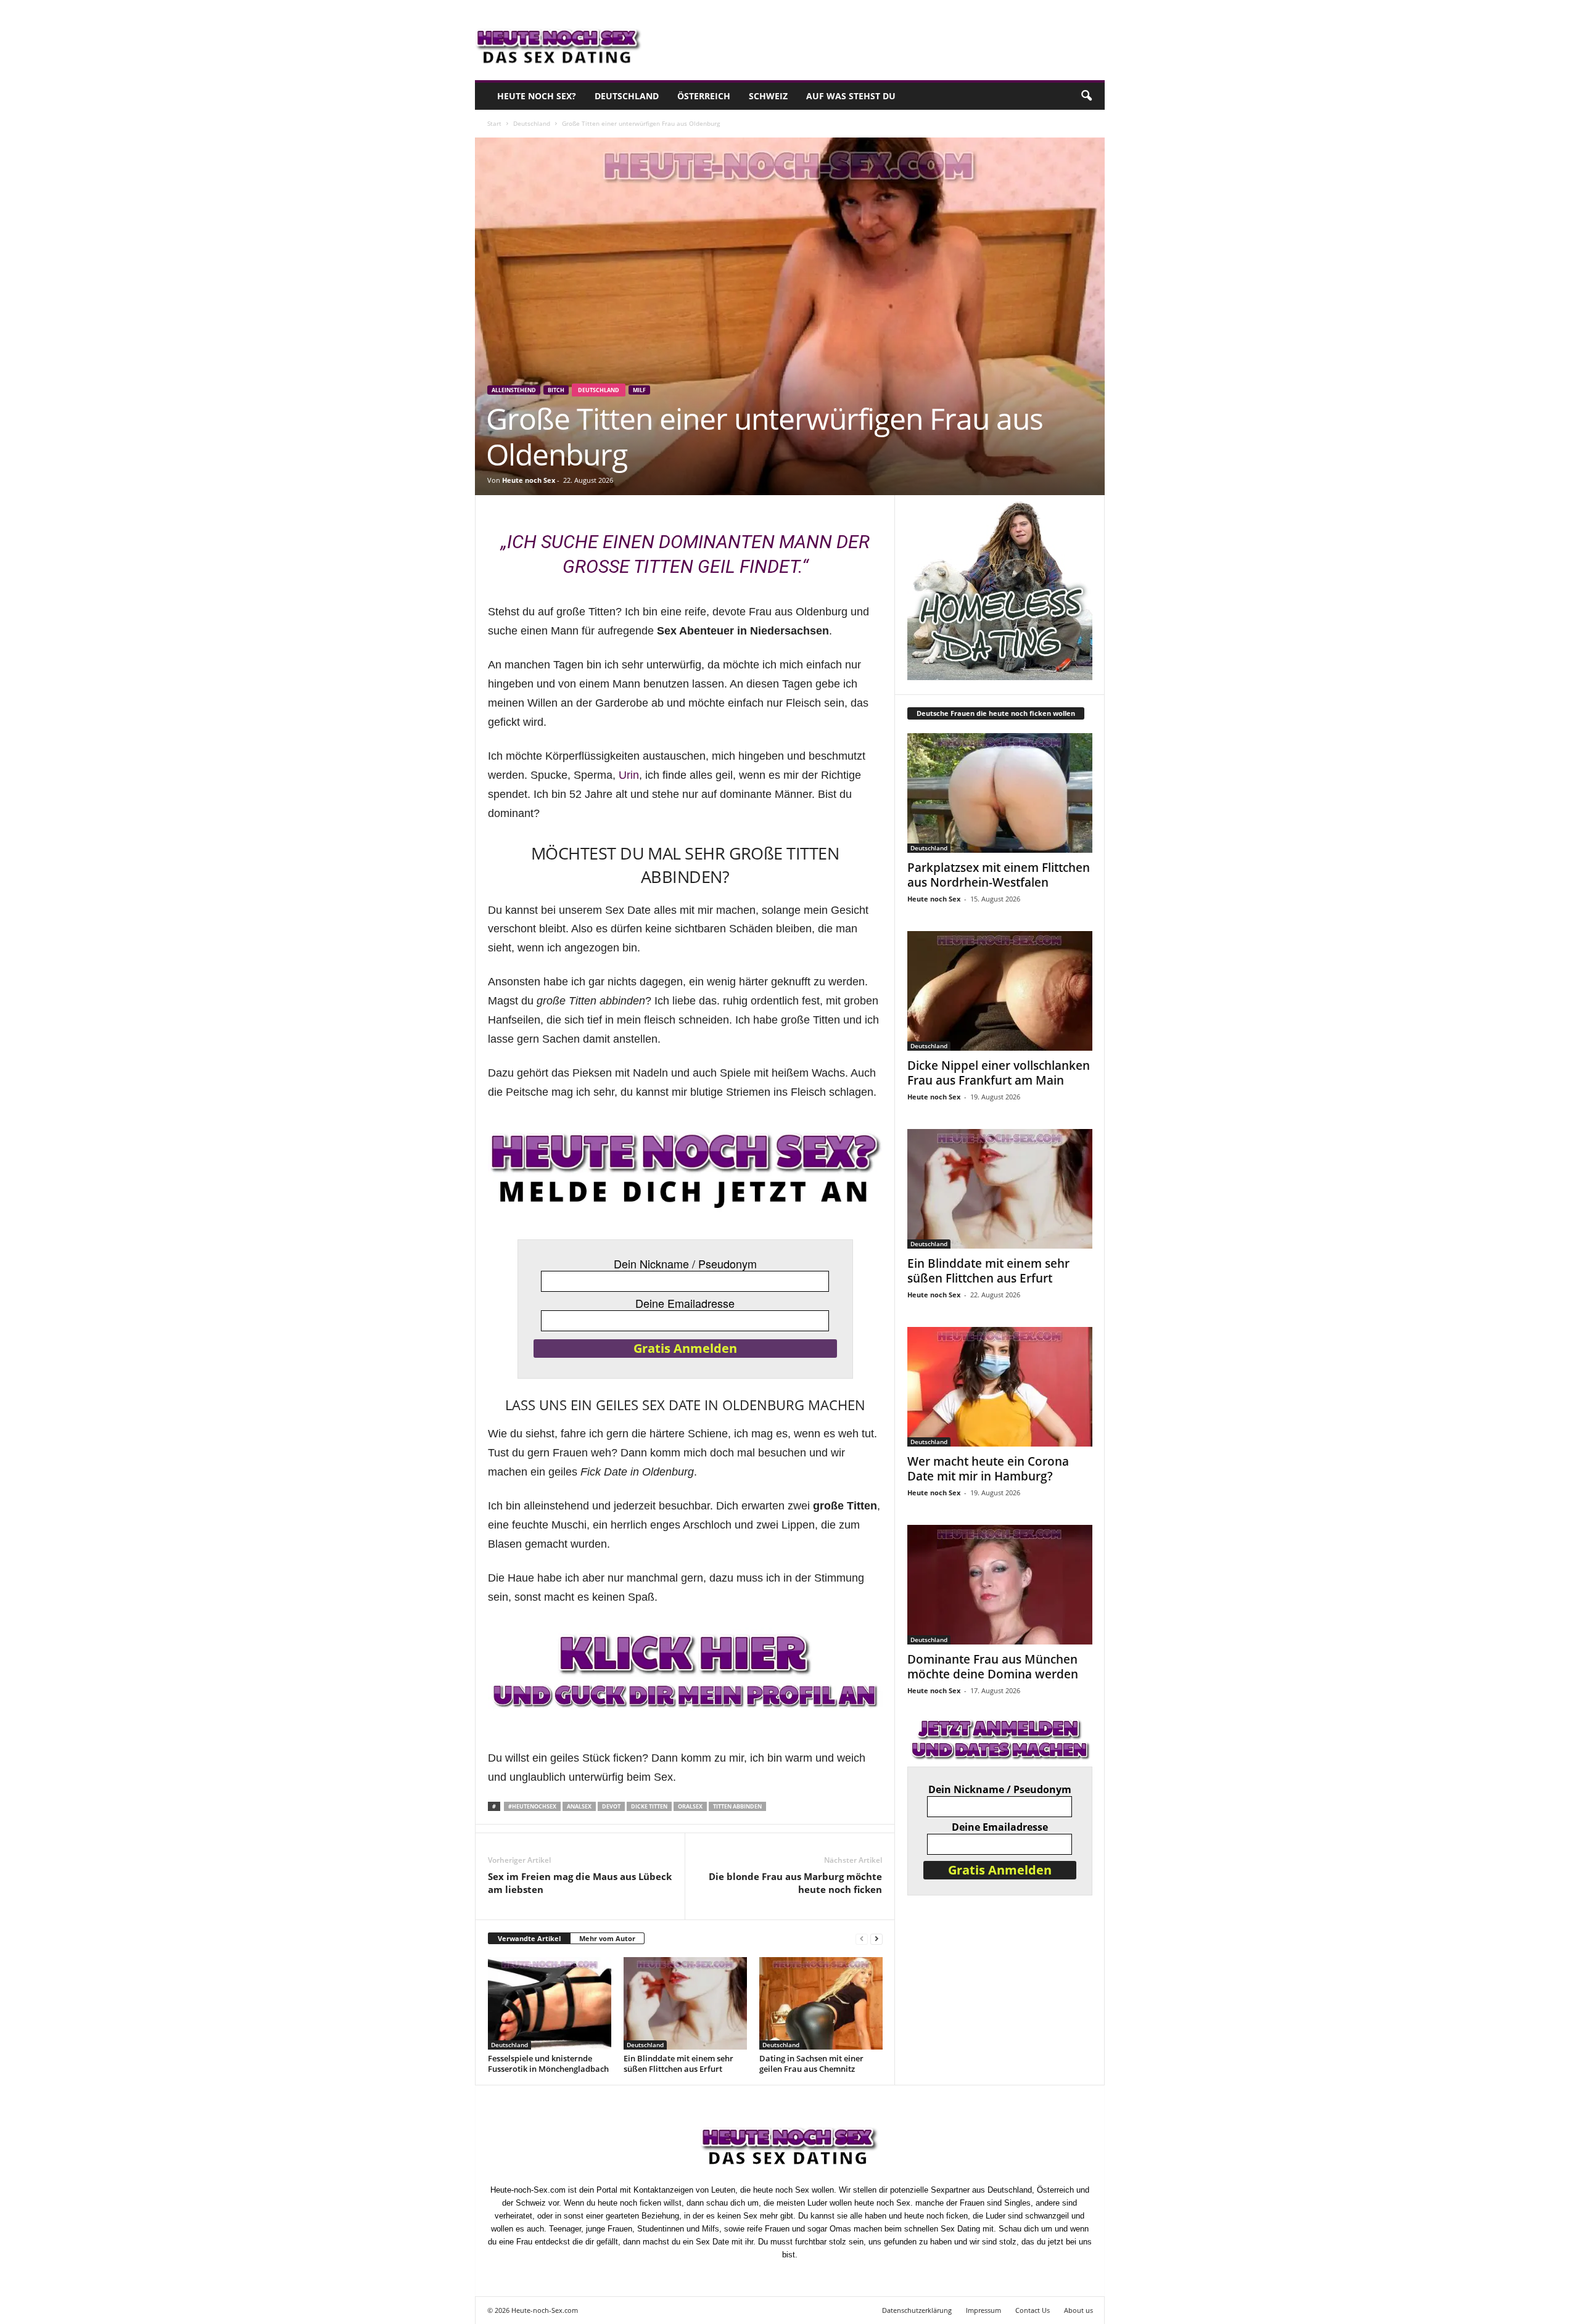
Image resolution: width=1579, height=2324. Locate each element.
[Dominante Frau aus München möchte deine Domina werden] (1000, 1585)
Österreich (704, 96)
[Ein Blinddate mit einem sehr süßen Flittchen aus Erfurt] (685, 2003)
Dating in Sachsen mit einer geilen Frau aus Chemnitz (811, 2063)
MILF (639, 390)
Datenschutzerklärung (917, 2310)
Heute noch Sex (529, 480)
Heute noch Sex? (537, 96)
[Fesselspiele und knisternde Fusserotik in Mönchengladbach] (550, 2003)
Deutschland (627, 96)
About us (1078, 2310)
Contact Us (1033, 2310)
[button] (1086, 96)
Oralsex (690, 1806)
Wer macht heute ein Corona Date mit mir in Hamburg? (988, 1469)
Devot (611, 1806)
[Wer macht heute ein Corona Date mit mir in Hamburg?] (1000, 1387)
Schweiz (768, 96)
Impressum (983, 2310)
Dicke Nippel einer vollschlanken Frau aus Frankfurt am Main (999, 1073)
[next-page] (876, 1939)
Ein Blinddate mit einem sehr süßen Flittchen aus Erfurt (678, 2063)
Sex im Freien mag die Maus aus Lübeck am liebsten (580, 1883)
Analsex (579, 1806)
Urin (629, 775)
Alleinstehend (514, 390)
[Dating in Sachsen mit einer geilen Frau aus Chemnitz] (821, 2003)
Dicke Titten (649, 1806)
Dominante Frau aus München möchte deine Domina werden (993, 1667)
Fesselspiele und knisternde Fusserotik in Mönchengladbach (548, 2063)
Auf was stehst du (851, 96)
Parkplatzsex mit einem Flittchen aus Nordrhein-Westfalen (999, 875)
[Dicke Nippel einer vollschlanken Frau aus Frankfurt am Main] (1000, 991)
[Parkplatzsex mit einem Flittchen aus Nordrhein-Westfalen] (1000, 793)
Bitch (556, 390)
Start (494, 123)
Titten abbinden (737, 1806)
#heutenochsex (532, 1806)
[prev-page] (862, 1939)
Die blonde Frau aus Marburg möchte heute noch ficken (795, 1883)
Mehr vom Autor (607, 1938)
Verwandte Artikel (529, 1938)
